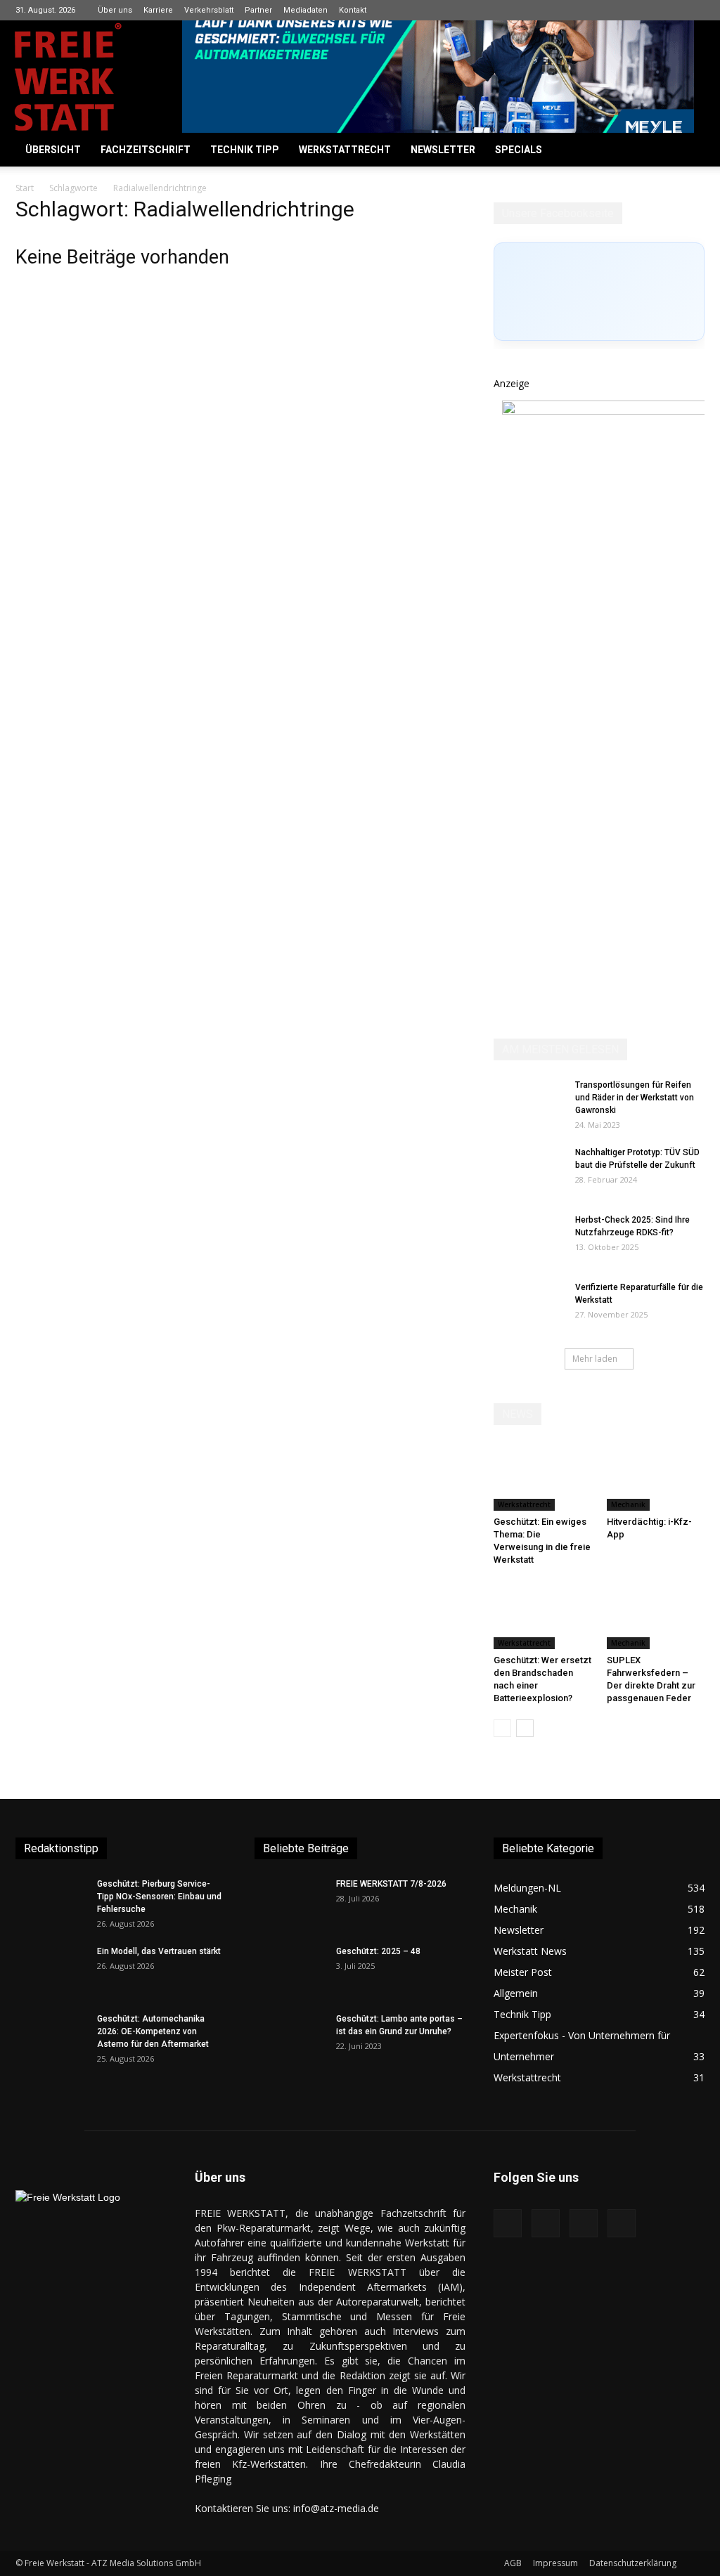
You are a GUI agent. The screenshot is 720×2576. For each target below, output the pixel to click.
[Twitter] (694, 10)
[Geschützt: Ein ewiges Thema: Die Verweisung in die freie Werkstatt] (543, 1477)
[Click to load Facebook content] (599, 292)
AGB (513, 2563)
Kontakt (353, 10)
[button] (688, 151)
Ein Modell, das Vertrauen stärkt (159, 1951)
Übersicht (53, 150)
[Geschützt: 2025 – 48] (290, 1970)
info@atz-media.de (336, 2508)
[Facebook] (624, 10)
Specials (519, 150)
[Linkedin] (671, 10)
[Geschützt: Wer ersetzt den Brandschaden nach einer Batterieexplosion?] (543, 1615)
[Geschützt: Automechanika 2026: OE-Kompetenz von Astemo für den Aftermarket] (47, 2037)
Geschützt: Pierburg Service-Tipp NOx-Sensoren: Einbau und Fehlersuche (159, 1897)
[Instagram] (648, 10)
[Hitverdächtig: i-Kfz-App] (656, 1477)
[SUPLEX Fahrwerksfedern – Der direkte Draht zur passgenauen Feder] (656, 1615)
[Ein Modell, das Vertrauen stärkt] (51, 1970)
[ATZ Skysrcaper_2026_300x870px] (607, 411)
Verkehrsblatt (209, 10)
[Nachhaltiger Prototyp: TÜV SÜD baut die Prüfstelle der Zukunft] (529, 1171)
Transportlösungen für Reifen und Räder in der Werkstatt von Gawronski (635, 1098)
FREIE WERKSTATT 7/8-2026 (391, 1884)
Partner (258, 10)
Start (25, 188)
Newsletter (443, 150)
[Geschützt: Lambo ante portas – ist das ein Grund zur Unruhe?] (290, 2037)
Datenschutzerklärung (633, 2563)
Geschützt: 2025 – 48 (378, 1951)
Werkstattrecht (345, 150)
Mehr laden (595, 1359)
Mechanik (628, 1504)
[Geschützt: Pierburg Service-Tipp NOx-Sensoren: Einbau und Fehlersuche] (51, 1902)
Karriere (158, 10)
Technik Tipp (245, 150)
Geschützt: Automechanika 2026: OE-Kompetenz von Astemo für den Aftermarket (153, 2031)
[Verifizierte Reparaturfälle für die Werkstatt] (529, 1306)
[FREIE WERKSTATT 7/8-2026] (290, 1902)
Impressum (555, 2563)
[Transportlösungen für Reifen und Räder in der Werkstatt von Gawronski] (529, 1103)
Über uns (115, 10)
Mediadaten (306, 10)
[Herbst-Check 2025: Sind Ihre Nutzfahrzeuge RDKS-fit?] (529, 1238)
